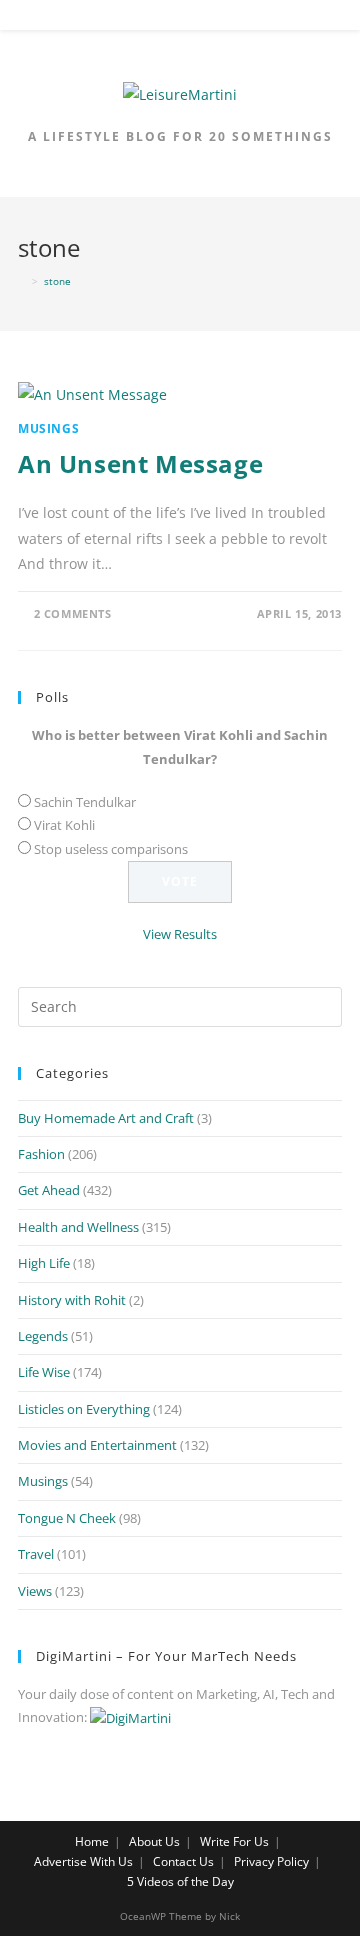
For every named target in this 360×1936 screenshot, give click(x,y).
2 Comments (73, 613)
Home (92, 1841)
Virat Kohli (64, 825)
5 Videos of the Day (180, 1881)
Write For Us (234, 1841)
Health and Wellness (78, 1227)
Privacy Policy (271, 1861)
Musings (48, 428)
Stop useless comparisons (111, 849)
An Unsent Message (140, 463)
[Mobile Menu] (181, 19)
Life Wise (44, 1372)
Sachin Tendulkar (85, 802)
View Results (180, 934)
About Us (154, 1841)
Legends (43, 1336)
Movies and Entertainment (97, 1445)
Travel (36, 1554)
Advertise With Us (83, 1861)
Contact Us (183, 1861)
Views (35, 1591)
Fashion (41, 1154)
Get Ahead (49, 1190)
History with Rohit (72, 1300)
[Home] (22, 281)
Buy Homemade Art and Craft (106, 1118)
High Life (44, 1263)
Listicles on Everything (84, 1409)
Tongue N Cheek (67, 1518)
